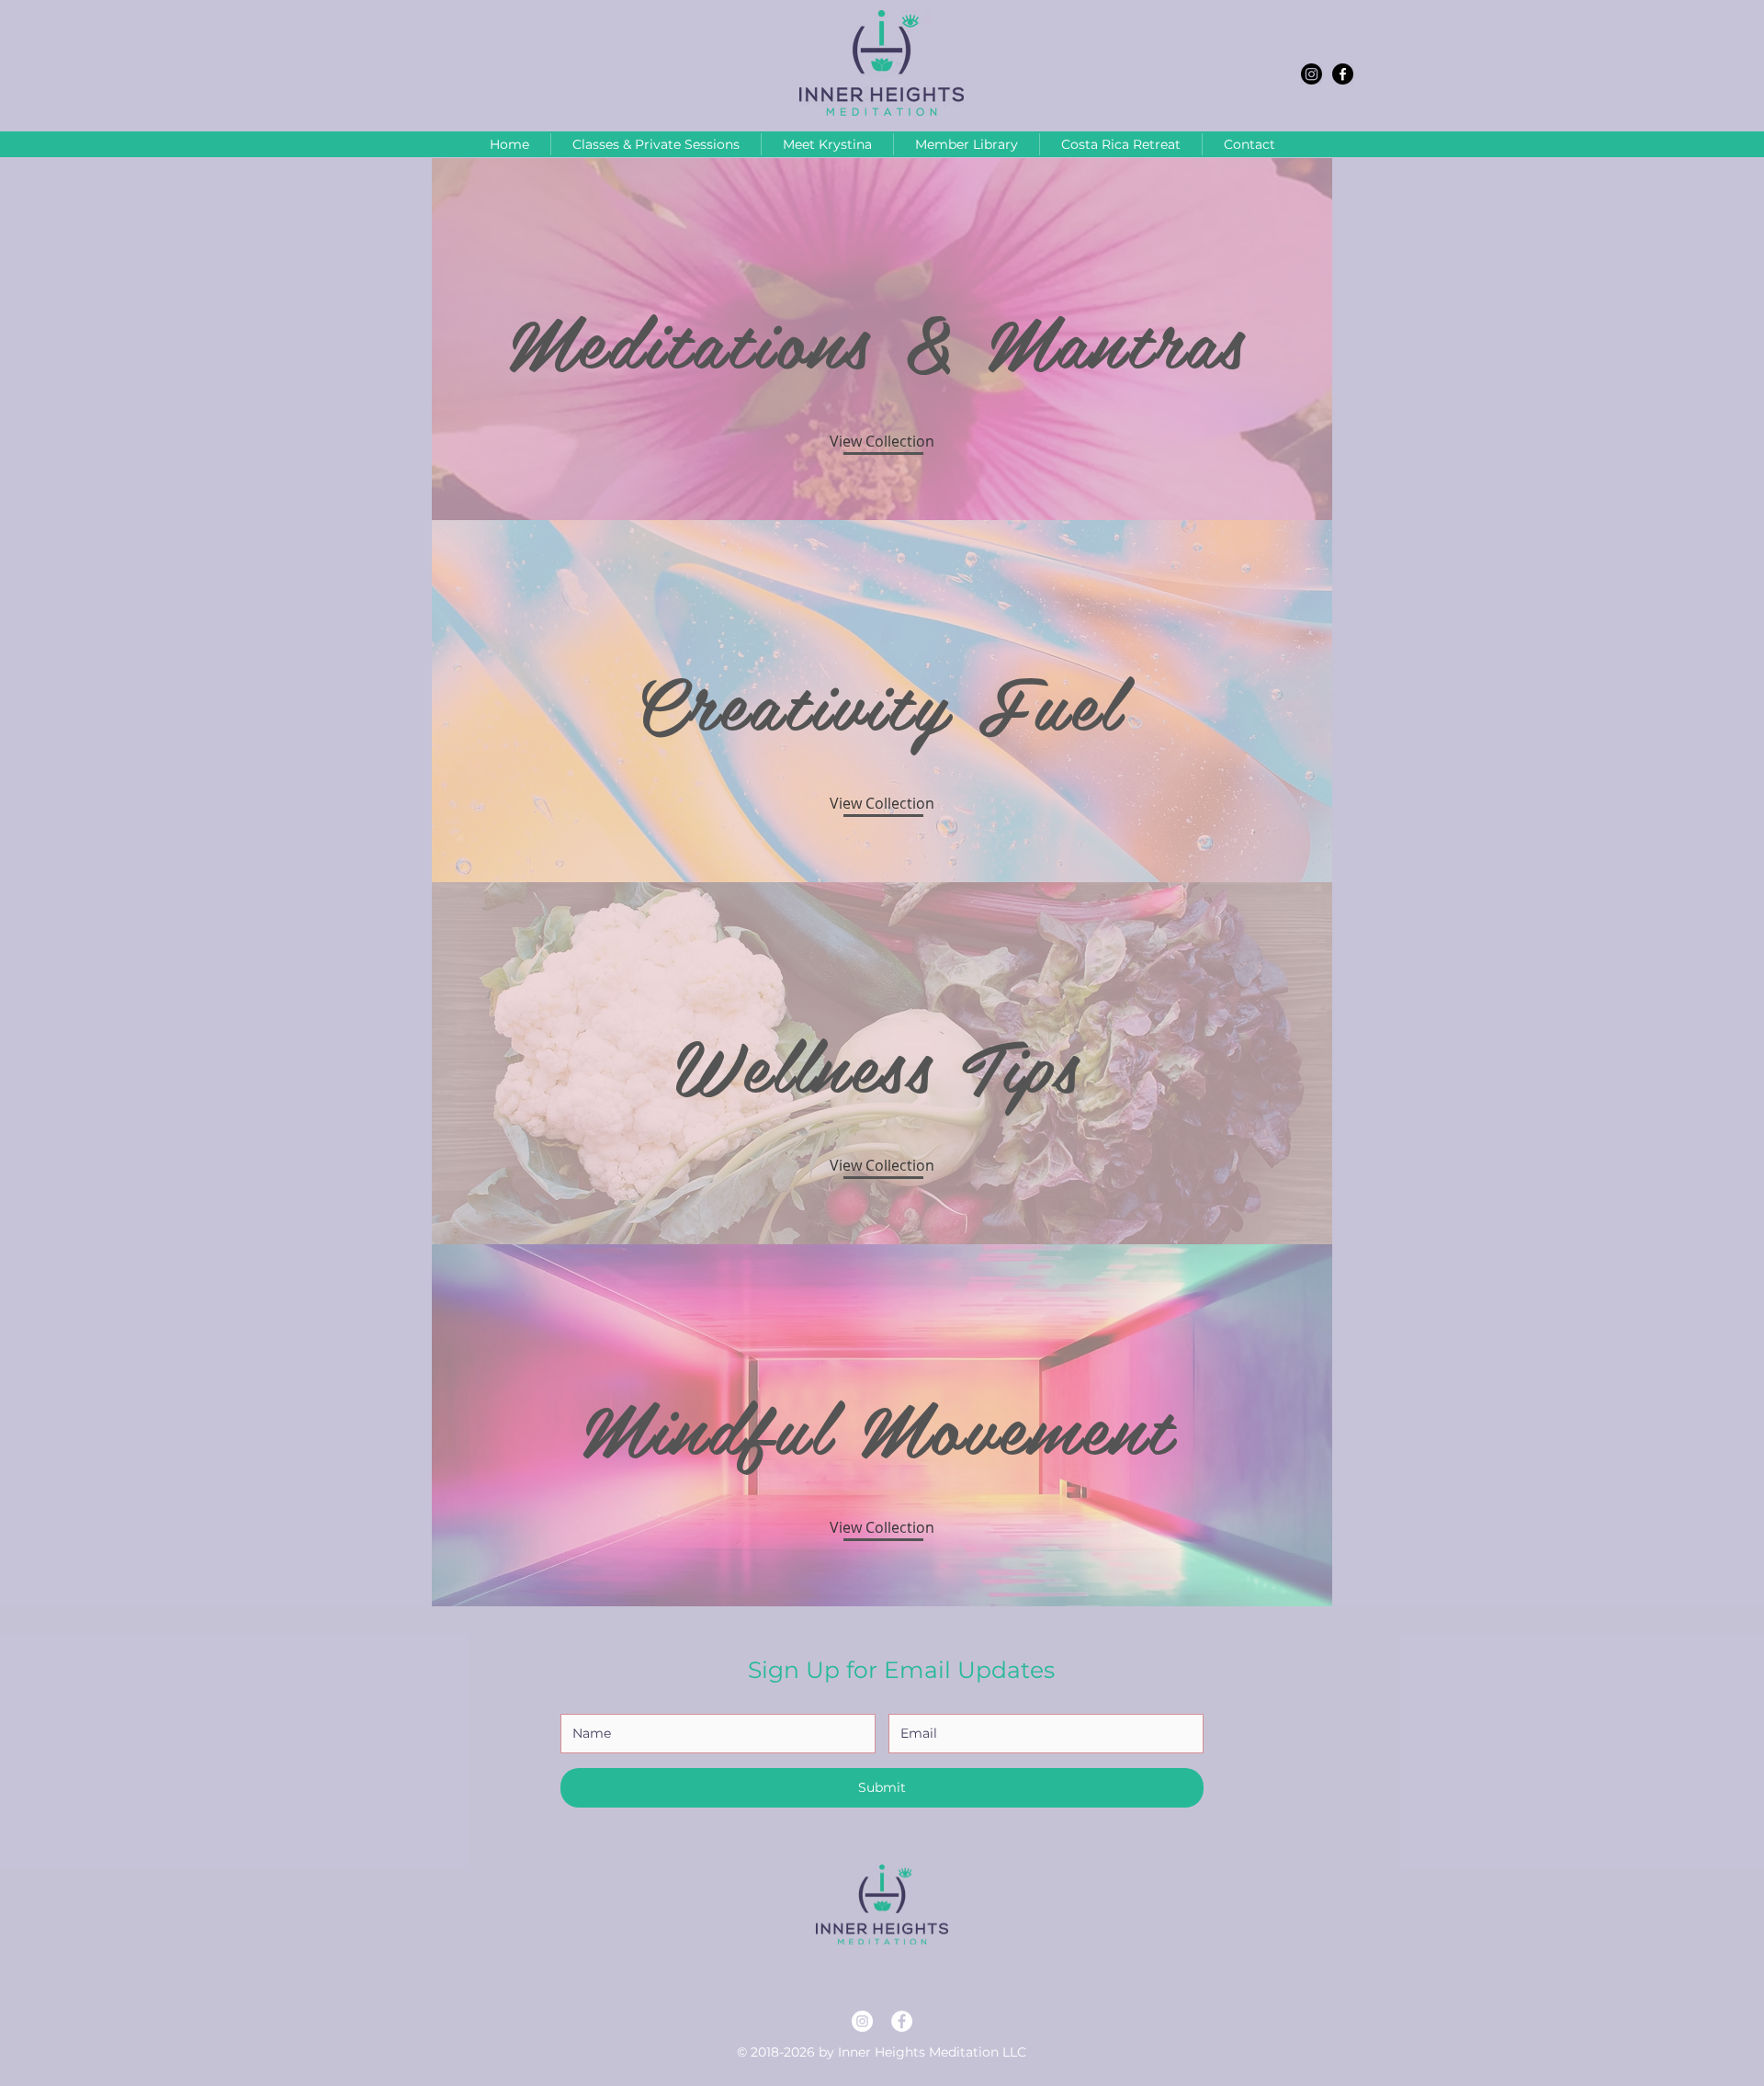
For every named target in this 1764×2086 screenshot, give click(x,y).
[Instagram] (1312, 74)
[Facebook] (1343, 74)
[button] (882, 803)
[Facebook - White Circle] (902, 2021)
